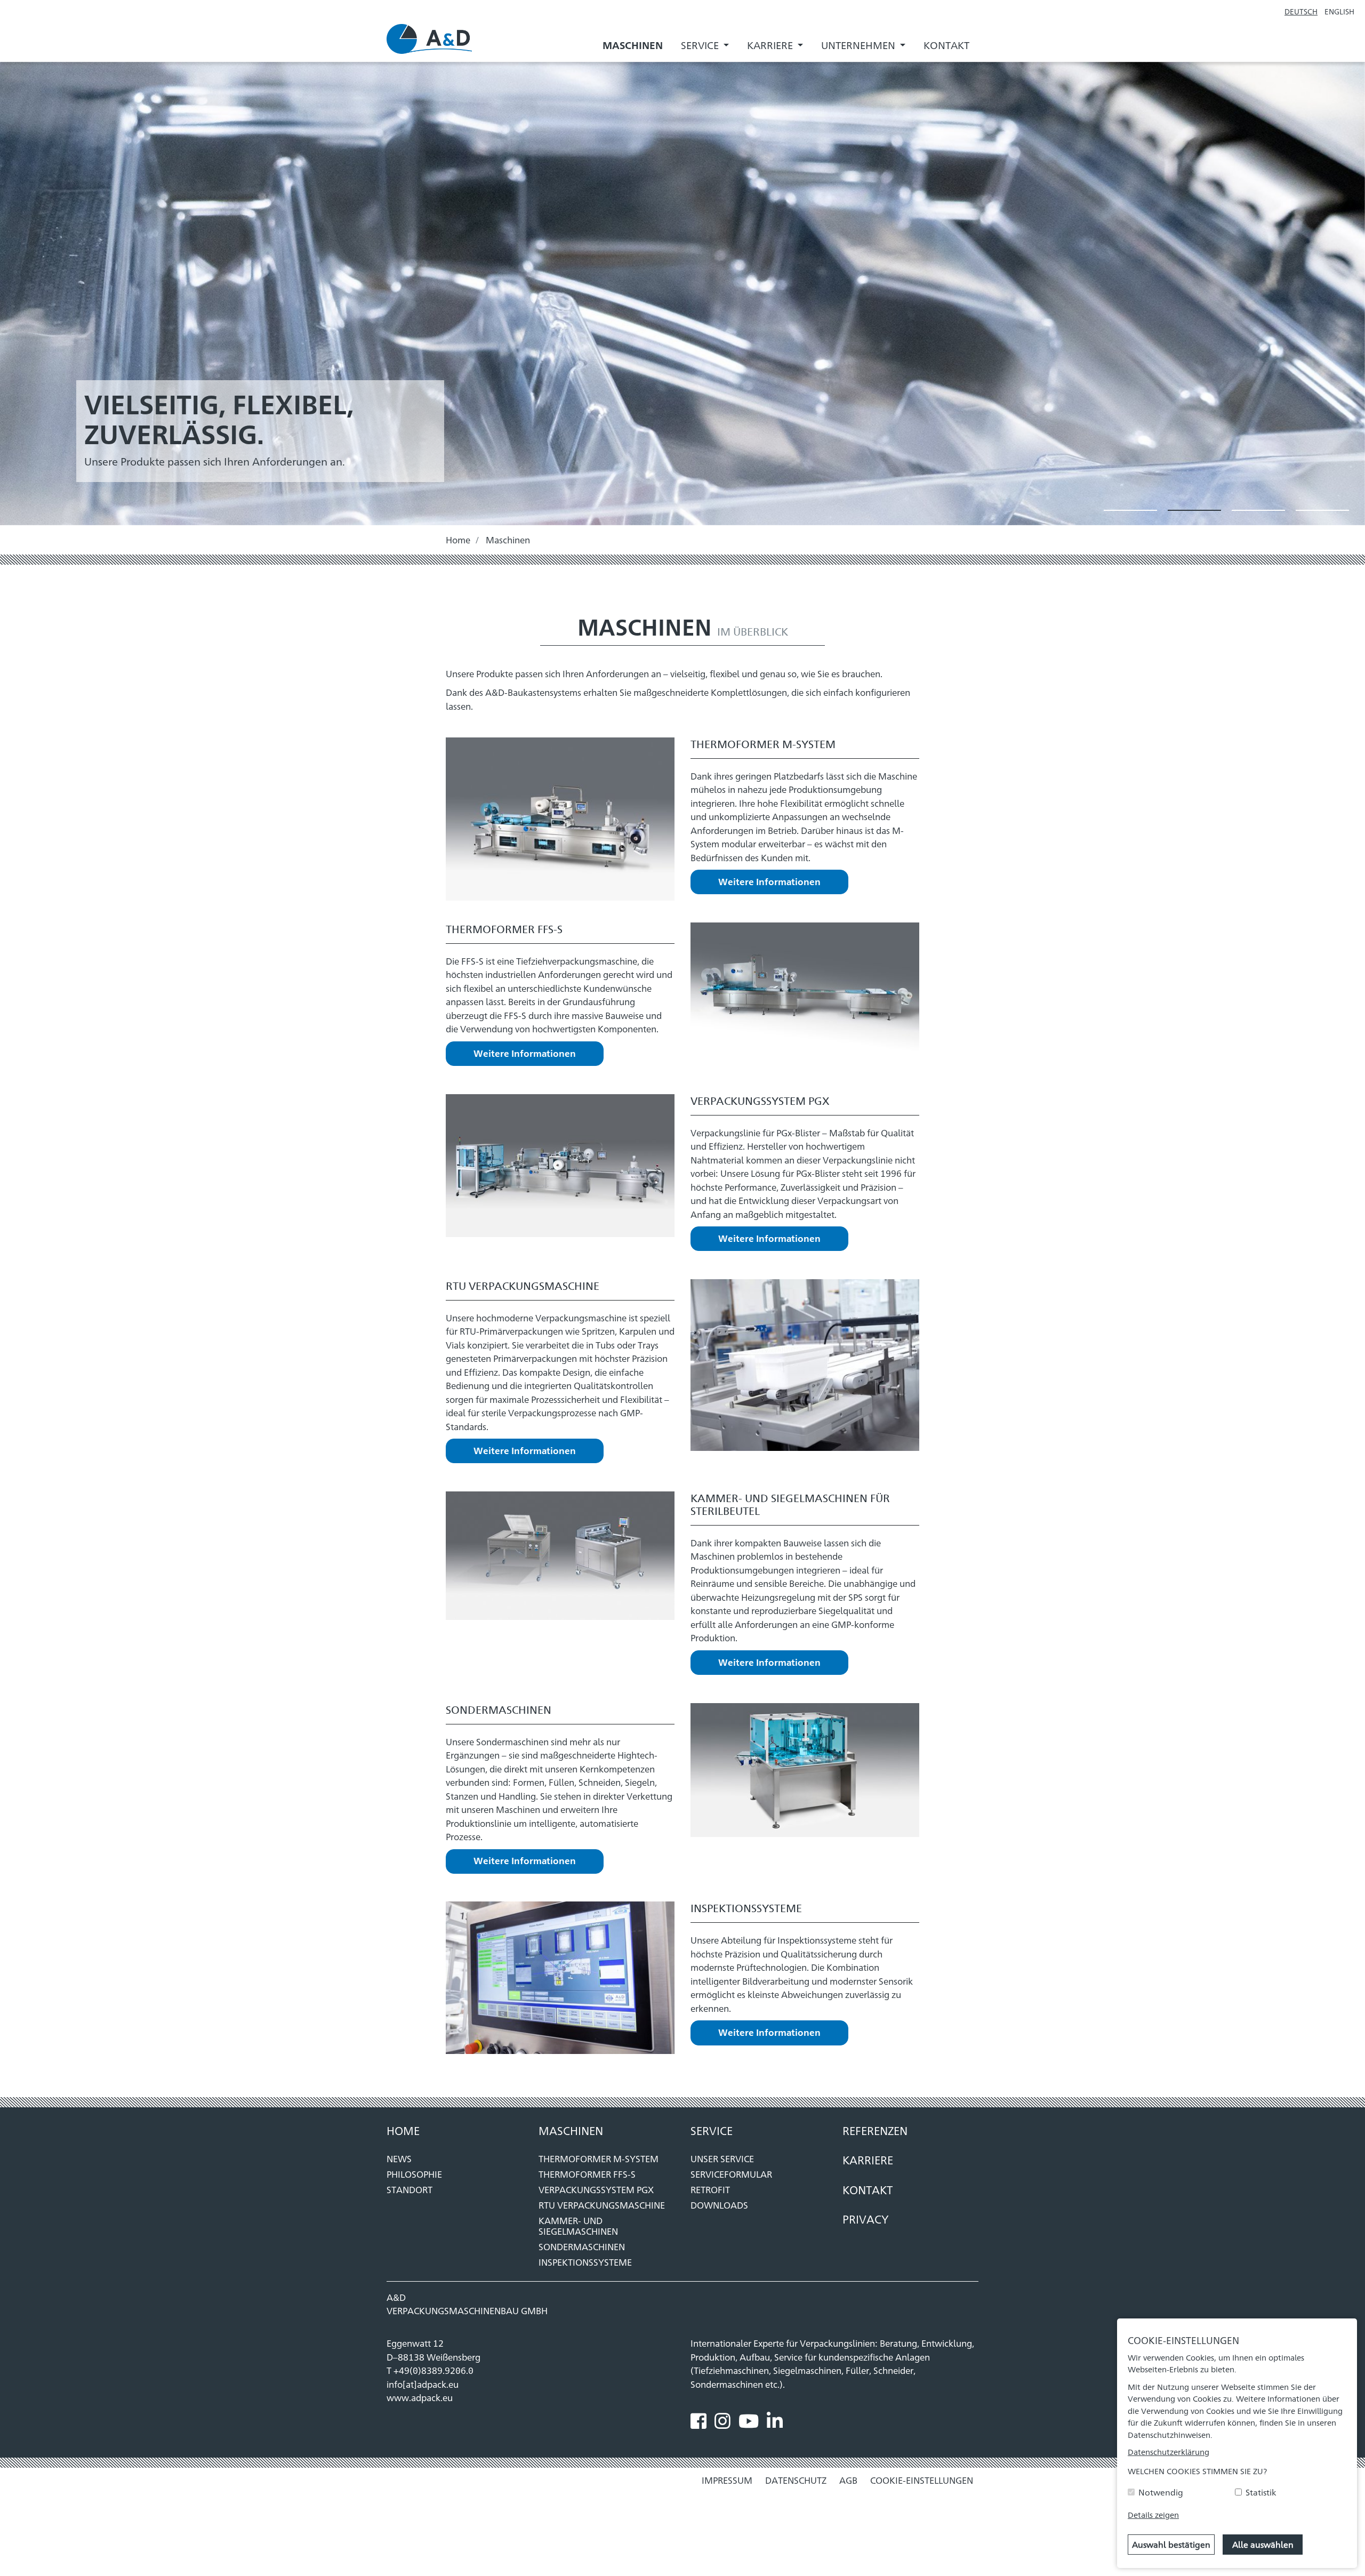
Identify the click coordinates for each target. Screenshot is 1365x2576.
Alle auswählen (1263, 2544)
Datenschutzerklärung (1169, 2451)
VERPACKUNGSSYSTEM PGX (596, 2189)
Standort (409, 2189)
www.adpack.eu (420, 2397)
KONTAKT (868, 2189)
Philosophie (414, 2174)
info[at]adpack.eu (423, 2384)
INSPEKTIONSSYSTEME (585, 2262)
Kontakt (946, 45)
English (1339, 11)
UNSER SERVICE (722, 2158)
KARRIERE (868, 2160)
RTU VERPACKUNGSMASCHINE (602, 2205)
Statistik (1261, 2492)
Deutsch (1301, 11)
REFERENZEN (875, 2130)
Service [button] (701, 45)
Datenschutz (796, 2480)
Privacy (866, 2219)
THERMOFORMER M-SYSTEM (599, 2158)
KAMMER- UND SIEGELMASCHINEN (578, 2226)
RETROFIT (710, 2189)
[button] (1130, 510)
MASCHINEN (571, 2130)
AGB (848, 2480)
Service (712, 2130)
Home (458, 540)
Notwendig (1161, 2492)
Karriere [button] (771, 45)
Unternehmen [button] (859, 45)
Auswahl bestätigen (1171, 2544)
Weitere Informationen (769, 881)
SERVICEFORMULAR (731, 2174)
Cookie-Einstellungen (922, 2480)
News (399, 2158)
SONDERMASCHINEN (582, 2246)
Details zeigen (1153, 2514)
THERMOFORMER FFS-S (587, 2174)
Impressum (727, 2480)
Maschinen (633, 45)
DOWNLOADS (719, 2205)
